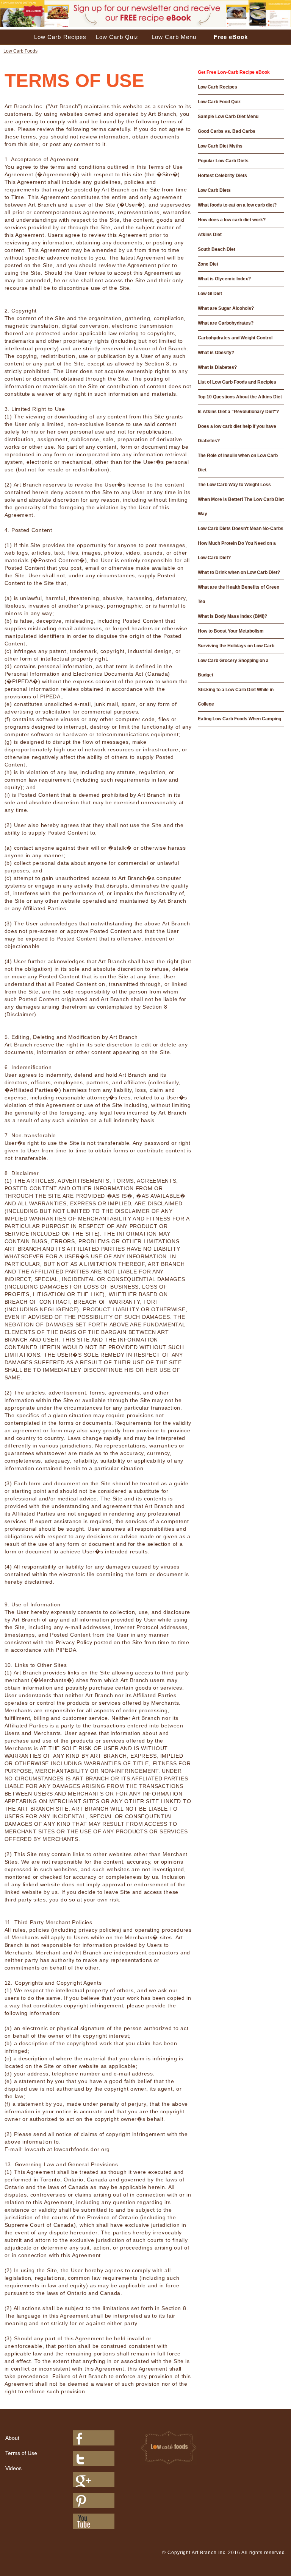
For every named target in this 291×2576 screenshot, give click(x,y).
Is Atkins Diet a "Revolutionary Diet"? (238, 412)
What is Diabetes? (217, 367)
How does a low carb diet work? (232, 220)
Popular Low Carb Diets (223, 161)
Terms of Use (21, 2453)
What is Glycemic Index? (224, 279)
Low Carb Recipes (60, 37)
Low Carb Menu (174, 37)
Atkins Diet (210, 235)
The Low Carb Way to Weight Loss (234, 485)
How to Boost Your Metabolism (231, 631)
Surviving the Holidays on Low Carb (236, 646)
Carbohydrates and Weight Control (235, 338)
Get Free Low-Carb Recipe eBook (234, 72)
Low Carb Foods (20, 51)
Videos (13, 2468)
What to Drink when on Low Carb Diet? (239, 572)
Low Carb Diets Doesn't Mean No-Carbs (241, 529)
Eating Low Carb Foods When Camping (239, 719)
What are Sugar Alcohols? (226, 308)
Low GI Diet (210, 294)
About (12, 2438)
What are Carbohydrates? (226, 323)
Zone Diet (208, 264)
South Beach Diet (217, 249)
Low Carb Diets (214, 190)
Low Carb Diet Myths (220, 146)
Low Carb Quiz (117, 37)
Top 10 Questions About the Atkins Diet (240, 397)
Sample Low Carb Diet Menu (228, 117)
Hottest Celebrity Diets (222, 176)
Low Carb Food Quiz (219, 102)
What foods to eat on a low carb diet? (237, 205)
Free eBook (231, 37)
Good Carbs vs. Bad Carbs (227, 131)
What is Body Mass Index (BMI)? (232, 616)
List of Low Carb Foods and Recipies (237, 382)
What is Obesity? (216, 353)
